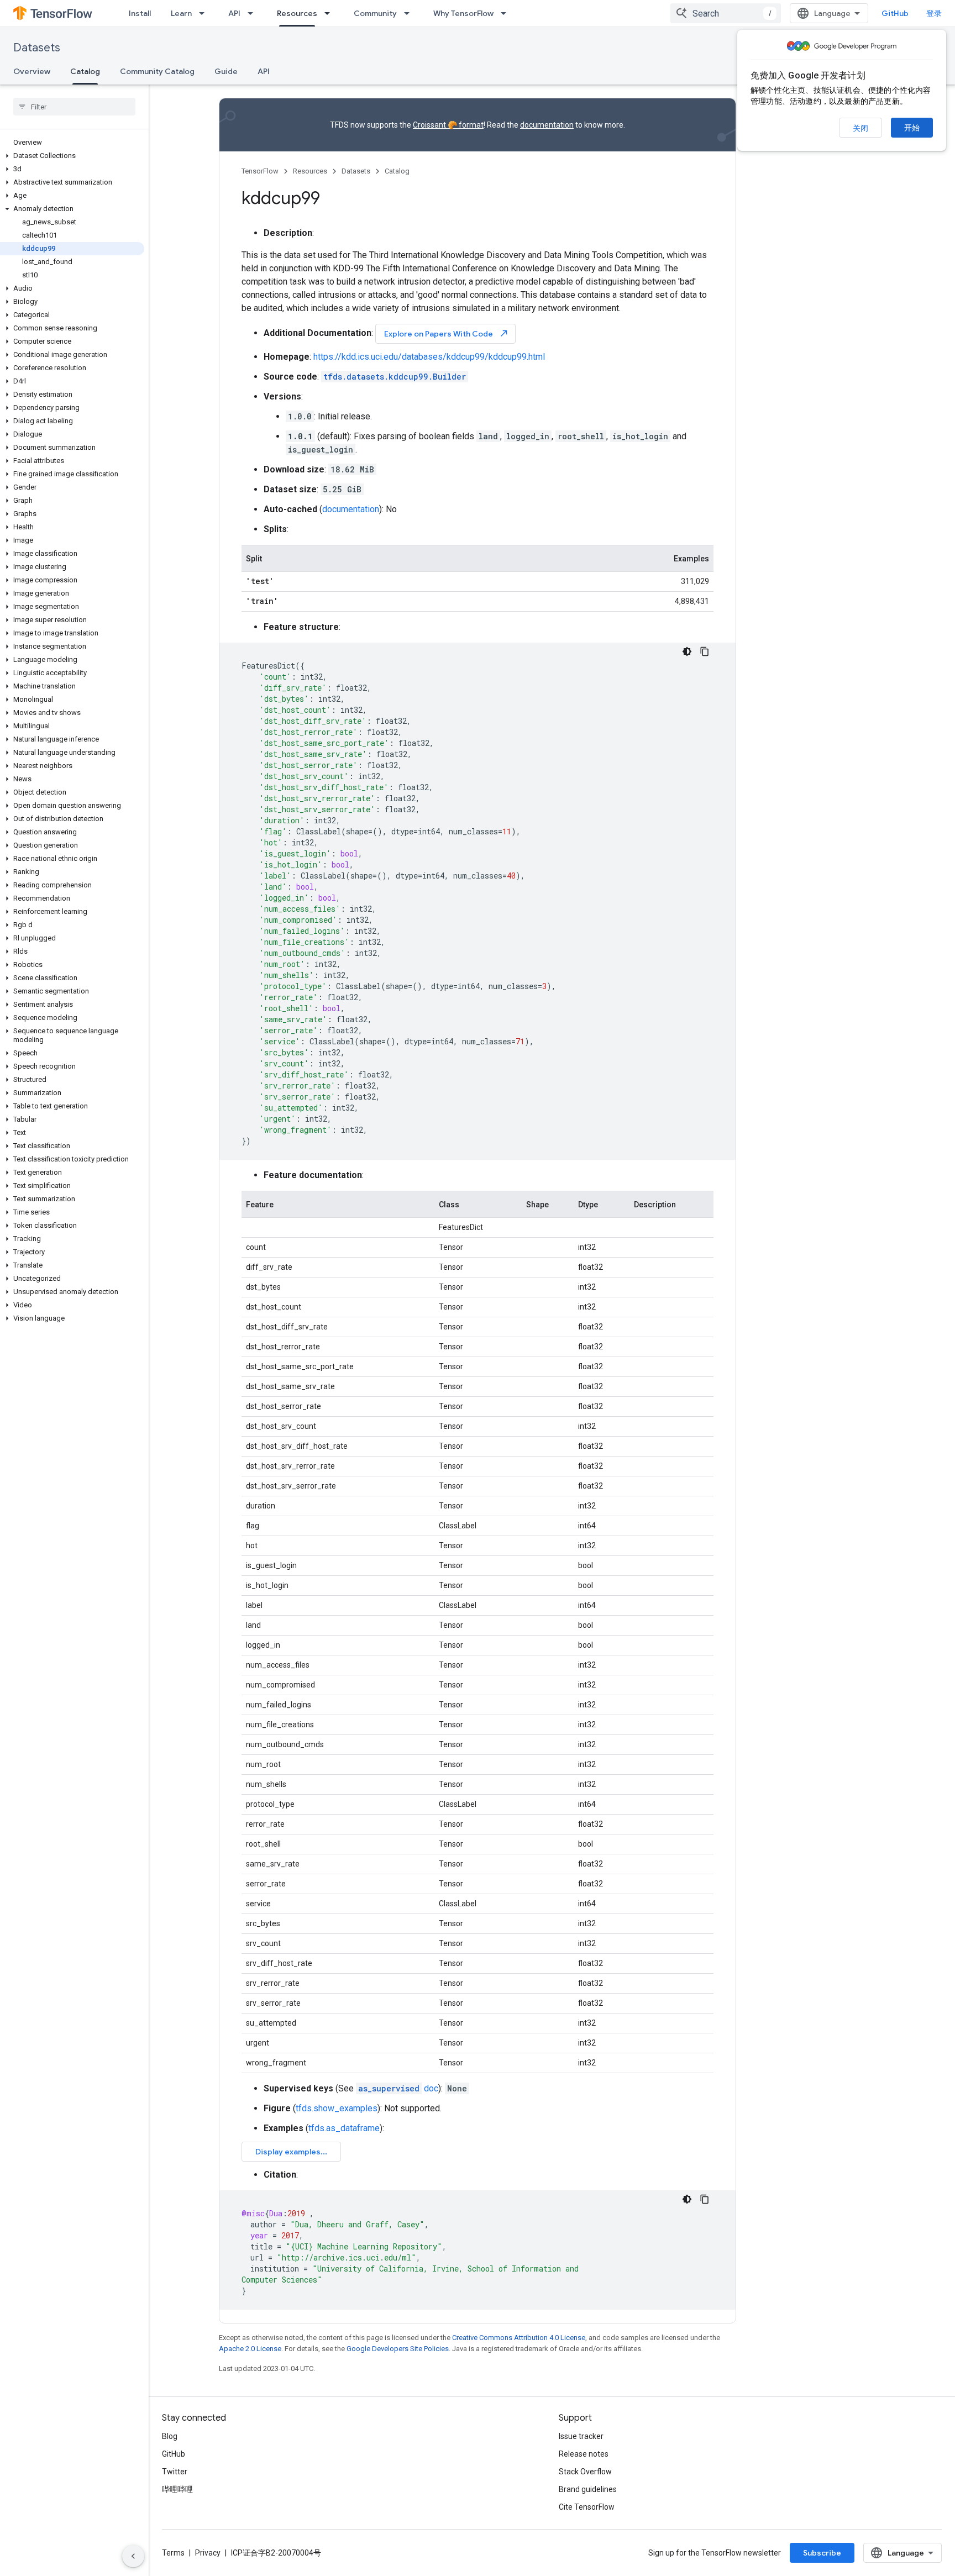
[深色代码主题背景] (687, 651)
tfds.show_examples (337, 2108)
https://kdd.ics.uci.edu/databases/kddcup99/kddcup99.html (429, 357)
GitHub (895, 13)
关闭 (860, 128)
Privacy (208, 2553)
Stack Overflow (585, 2472)
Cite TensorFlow (587, 2507)
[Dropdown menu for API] (254, 13)
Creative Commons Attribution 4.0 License (519, 2338)
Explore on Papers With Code (447, 333)
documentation (547, 125)
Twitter (175, 2472)
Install (140, 13)
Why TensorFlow (463, 13)
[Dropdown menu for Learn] (205, 13)
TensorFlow (260, 171)
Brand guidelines (588, 2489)
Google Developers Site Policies (398, 2349)
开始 (912, 128)
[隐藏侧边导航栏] (133, 2556)
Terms (173, 2553)
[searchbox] (74, 107)
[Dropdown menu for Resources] (330, 13)
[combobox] (726, 13)
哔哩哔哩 (177, 2489)
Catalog (85, 71)
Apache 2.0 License (250, 2349)
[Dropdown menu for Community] (410, 13)
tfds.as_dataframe (344, 2128)
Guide (226, 71)
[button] (72, 156)
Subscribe (822, 2553)
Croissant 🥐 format (448, 125)
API (234, 13)
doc (398, 2088)
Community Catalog (157, 71)
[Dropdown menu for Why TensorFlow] (507, 13)
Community (375, 13)
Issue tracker (581, 2436)
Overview (32, 71)
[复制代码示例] (705, 651)
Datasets (37, 48)
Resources (297, 13)
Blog (170, 2436)
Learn (181, 13)
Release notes (584, 2454)
